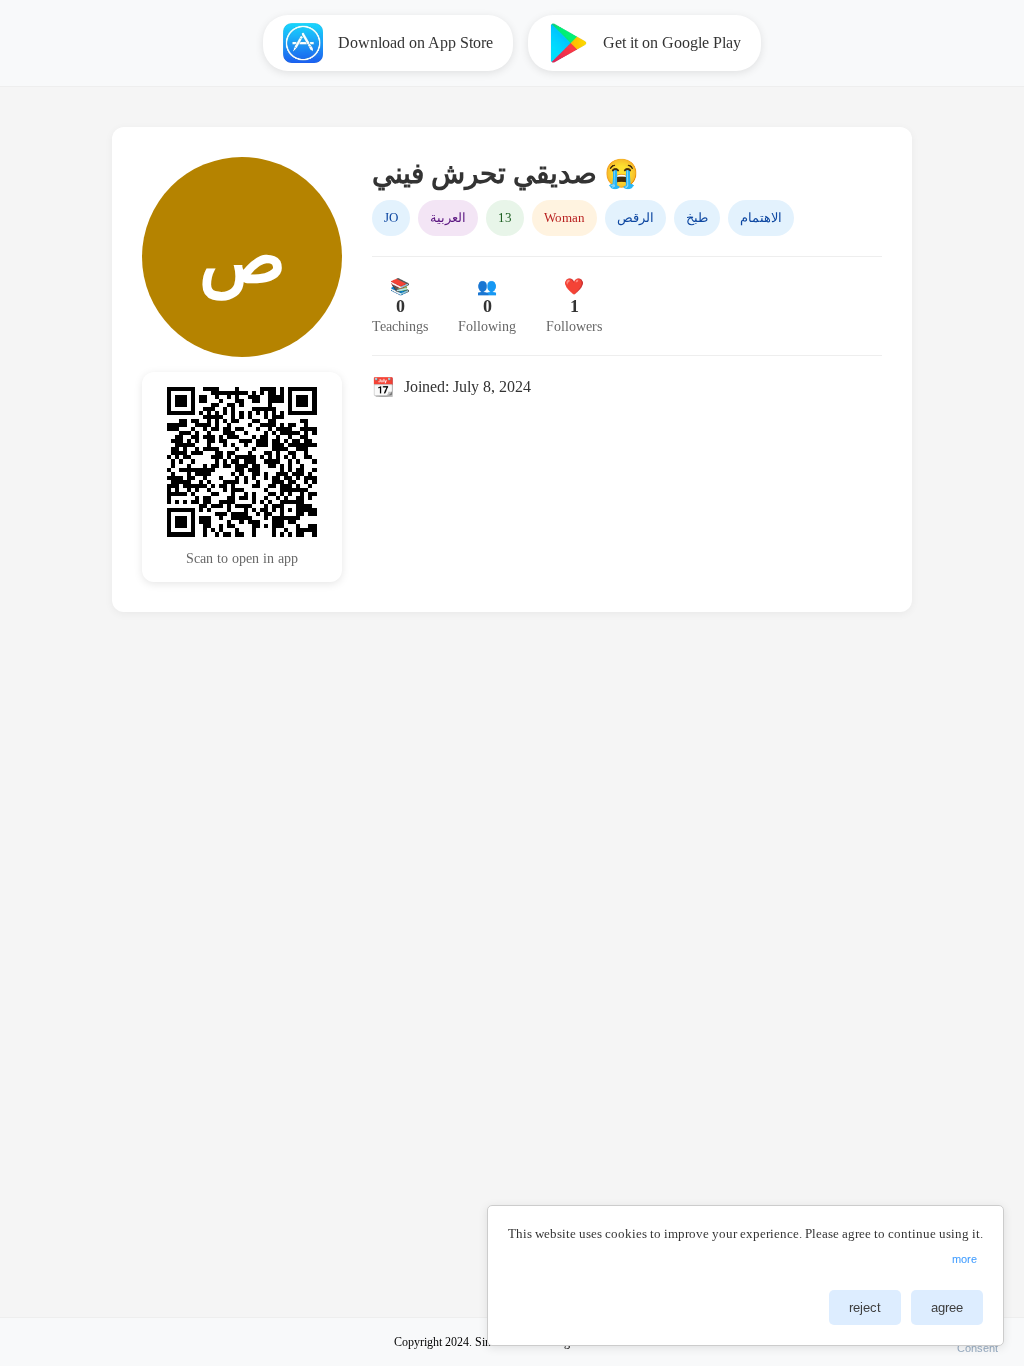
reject (865, 1307)
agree (947, 1307)
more (964, 1259)
